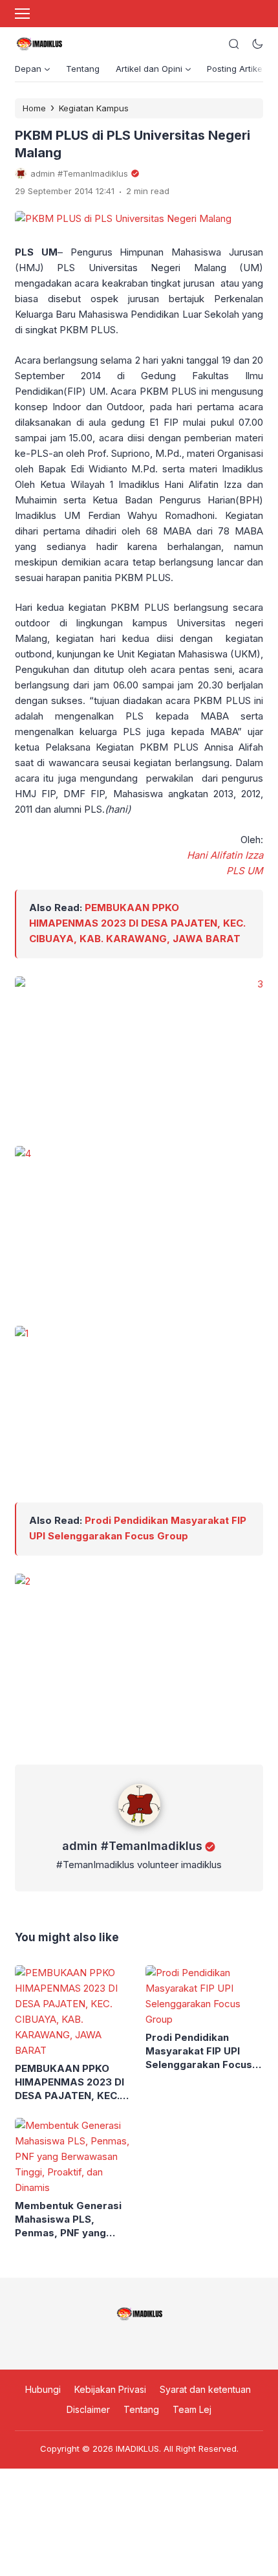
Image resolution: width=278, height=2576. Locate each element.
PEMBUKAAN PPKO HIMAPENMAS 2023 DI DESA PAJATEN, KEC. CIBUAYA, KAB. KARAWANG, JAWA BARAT (137, 923)
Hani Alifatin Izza (225, 855)
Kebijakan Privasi (110, 2389)
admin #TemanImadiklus (132, 1846)
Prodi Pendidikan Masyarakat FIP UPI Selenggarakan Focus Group (199, 2051)
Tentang (83, 69)
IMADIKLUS (137, 2449)
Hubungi (43, 2389)
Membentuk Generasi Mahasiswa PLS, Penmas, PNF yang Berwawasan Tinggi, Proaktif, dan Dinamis (68, 2219)
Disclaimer (88, 2409)
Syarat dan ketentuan (205, 2389)
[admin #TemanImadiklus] (139, 1829)
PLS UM (245, 871)
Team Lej (192, 2409)
